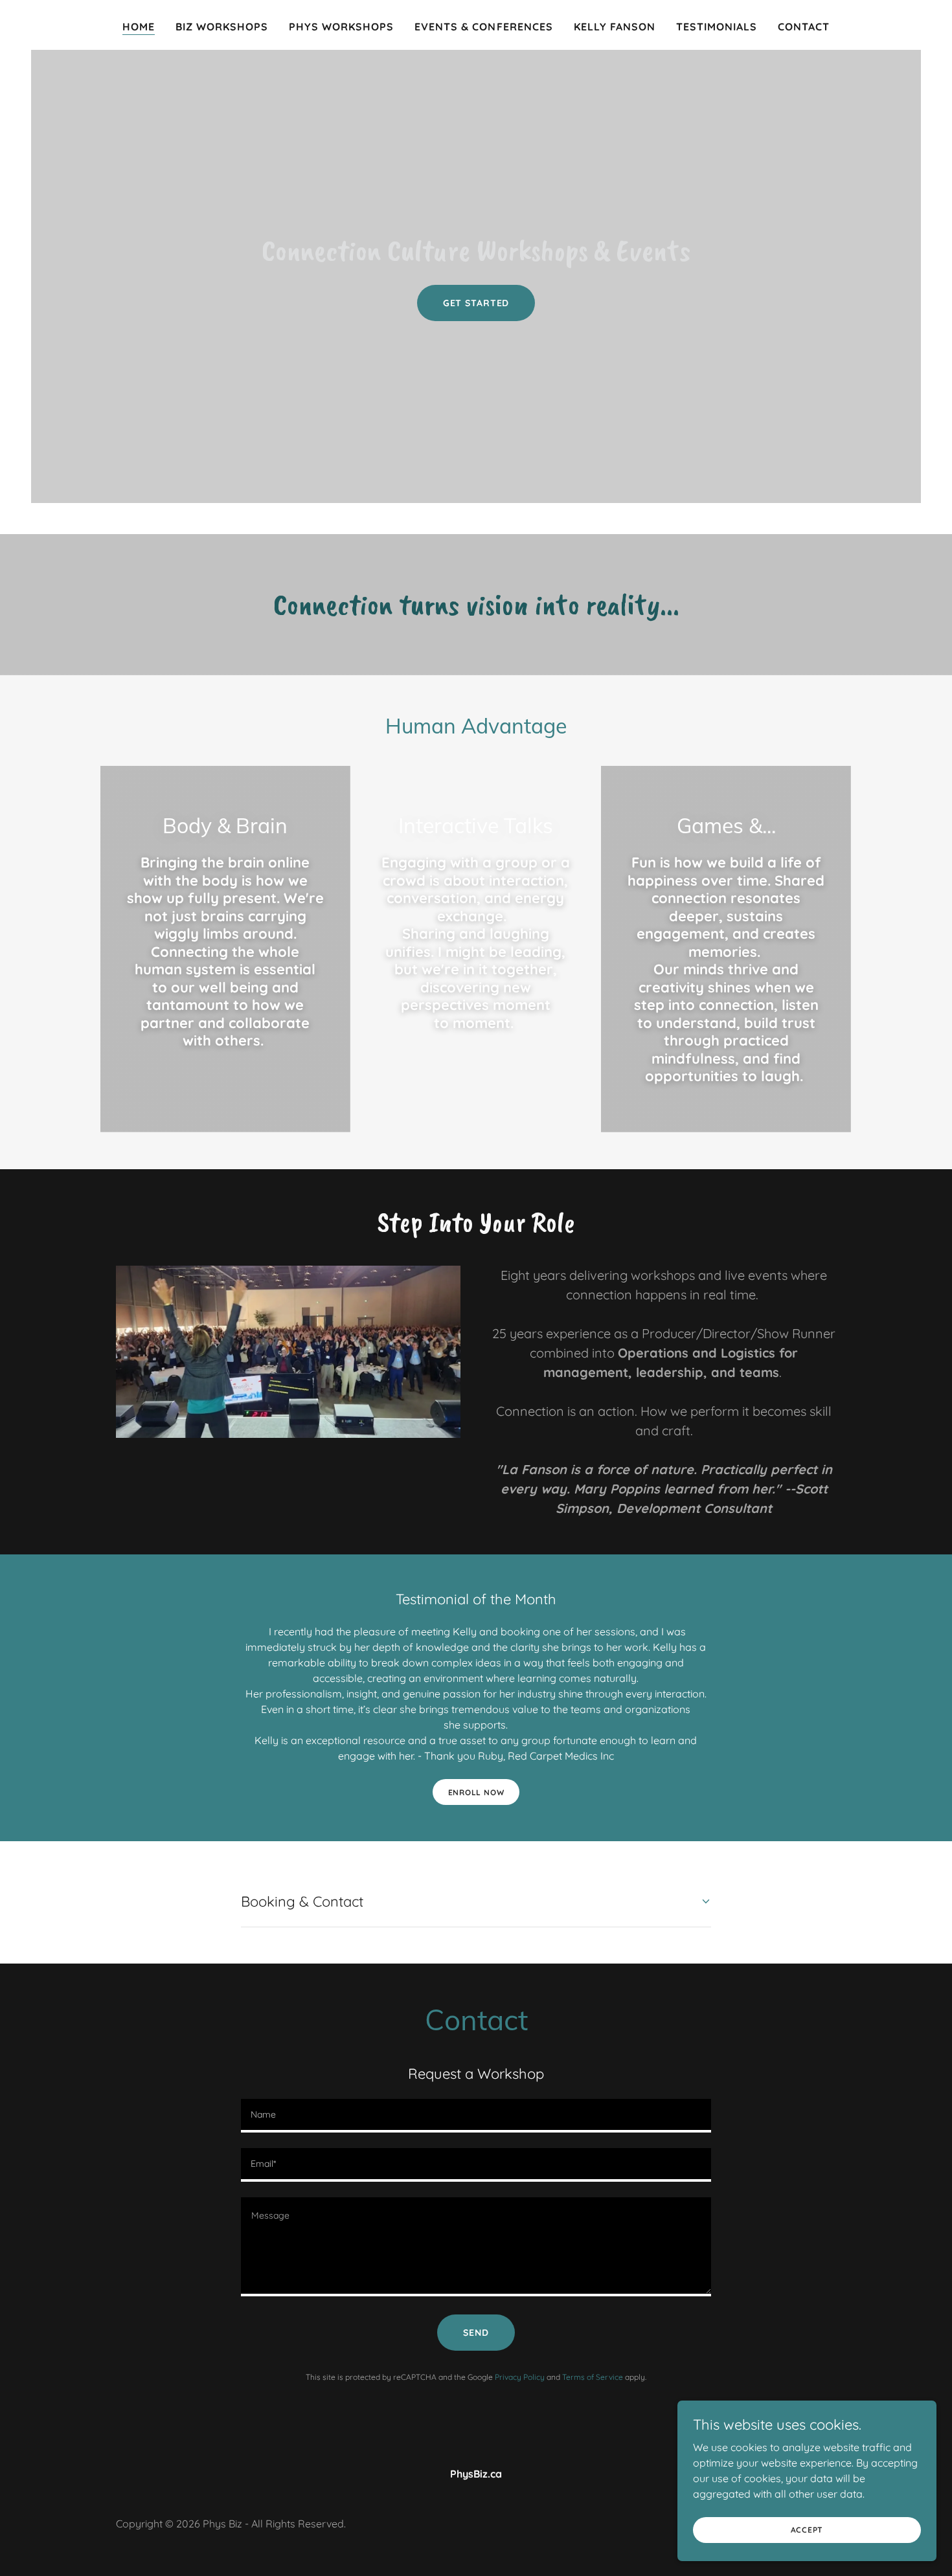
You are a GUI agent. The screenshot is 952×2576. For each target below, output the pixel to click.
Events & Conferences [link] (483, 27)
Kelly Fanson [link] (615, 27)
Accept (807, 2530)
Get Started (476, 303)
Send (476, 2333)
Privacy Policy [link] (520, 2377)
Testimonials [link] (717, 27)
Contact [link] (804, 27)
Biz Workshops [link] (222, 27)
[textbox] (476, 2116)
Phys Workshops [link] (341, 27)
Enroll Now (476, 1792)
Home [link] (139, 27)
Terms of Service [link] (593, 2377)
